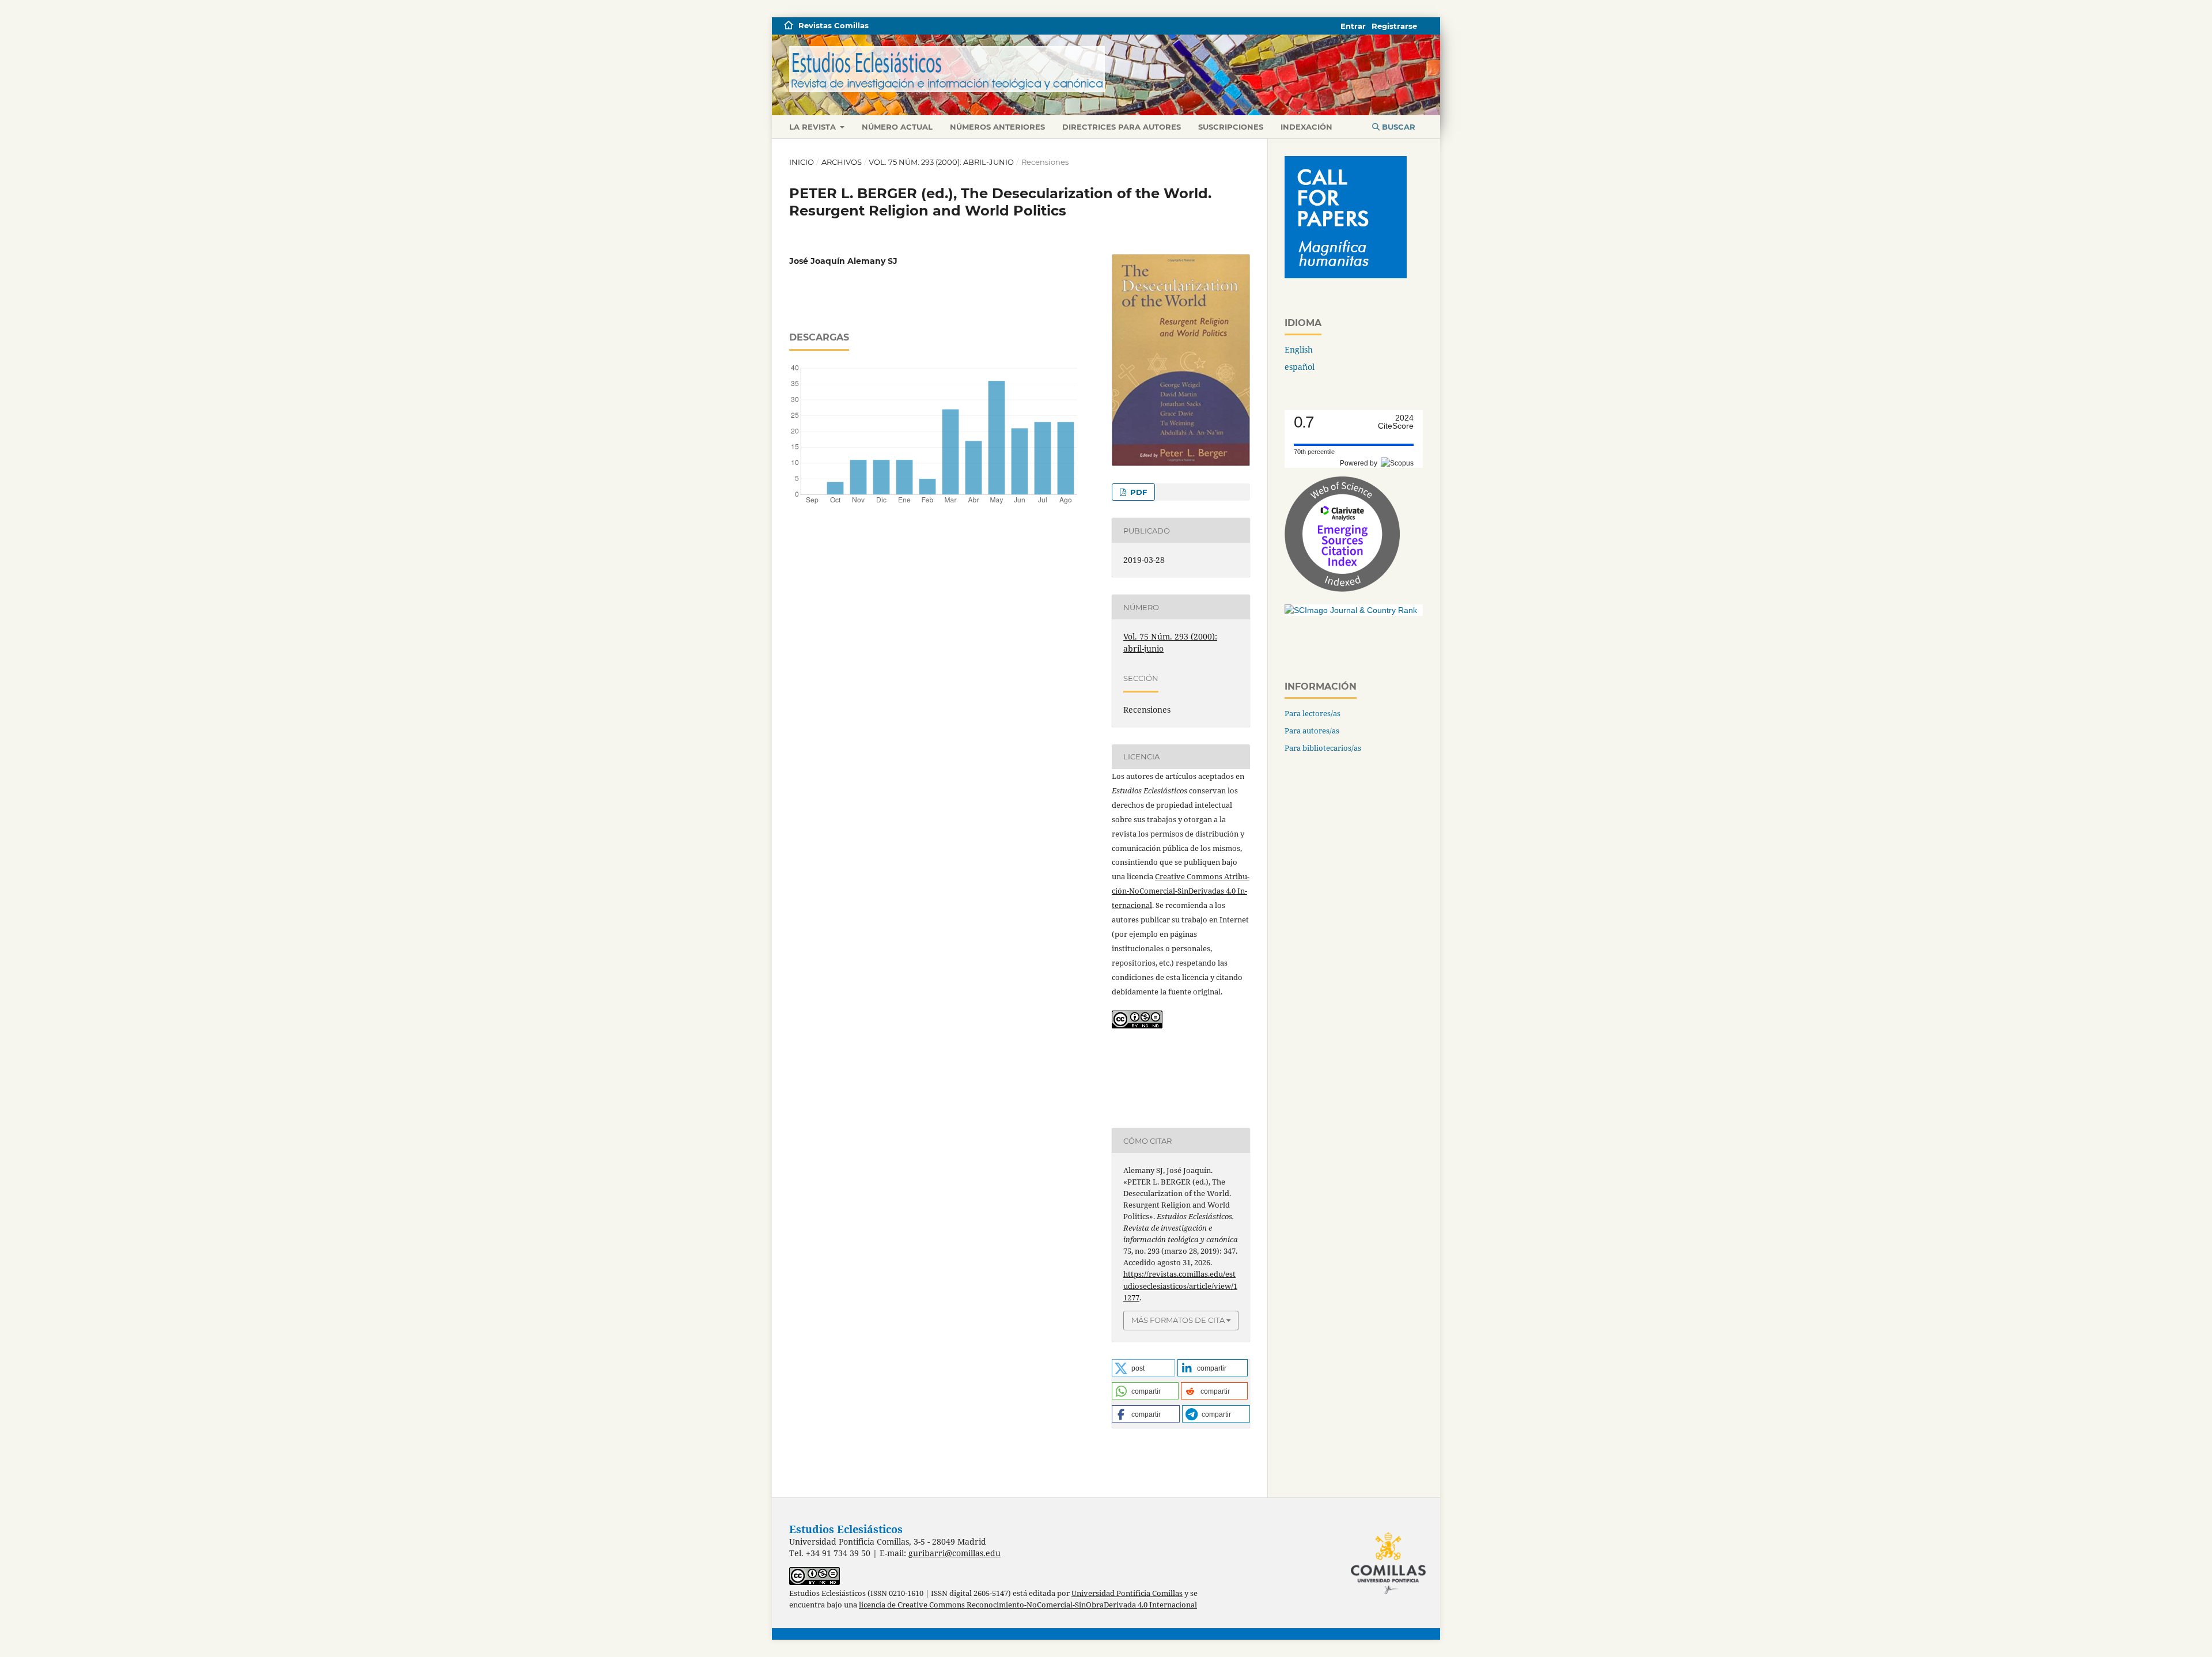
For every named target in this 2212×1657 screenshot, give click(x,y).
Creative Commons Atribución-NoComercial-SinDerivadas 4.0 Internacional (1181, 891)
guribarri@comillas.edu (955, 1553)
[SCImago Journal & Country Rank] (1351, 610)
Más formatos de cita (1178, 1320)
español (1300, 367)
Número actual (897, 127)
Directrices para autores (1122, 127)
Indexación (1306, 127)
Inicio (802, 162)
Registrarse (1394, 26)
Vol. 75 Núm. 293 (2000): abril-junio (941, 162)
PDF (1137, 492)
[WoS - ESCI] (1342, 589)
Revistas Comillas (834, 25)
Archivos (842, 162)
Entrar (1353, 26)
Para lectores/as (1313, 713)
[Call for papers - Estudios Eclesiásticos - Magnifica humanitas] (1346, 275)
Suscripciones (1231, 127)
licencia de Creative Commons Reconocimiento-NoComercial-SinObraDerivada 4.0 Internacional (1028, 1605)
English (1299, 349)
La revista (814, 127)
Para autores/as (1312, 731)
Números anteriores (997, 127)
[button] (1143, 1368)
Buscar (1397, 127)
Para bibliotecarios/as (1323, 748)
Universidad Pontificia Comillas (1127, 1593)
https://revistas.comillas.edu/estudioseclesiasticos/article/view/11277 (1180, 1285)
